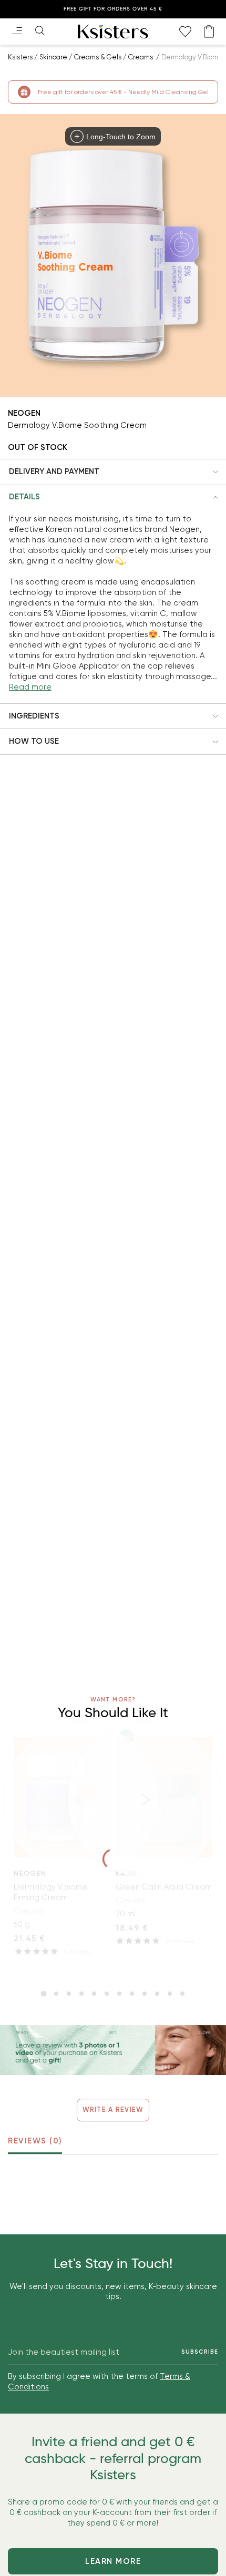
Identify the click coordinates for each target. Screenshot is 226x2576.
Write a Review (113, 2110)
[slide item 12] (182, 1994)
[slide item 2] (56, 1994)
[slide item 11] (170, 1994)
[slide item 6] (107, 1994)
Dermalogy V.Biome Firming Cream (51, 1892)
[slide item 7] (119, 1994)
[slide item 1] (44, 1994)
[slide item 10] (157, 1994)
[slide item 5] (94, 1994)
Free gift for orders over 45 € (113, 9)
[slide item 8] (132, 1994)
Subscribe (200, 2352)
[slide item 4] (81, 1994)
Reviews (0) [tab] (35, 2141)
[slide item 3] (69, 1994)
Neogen (24, 413)
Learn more (113, 2561)
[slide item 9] (145, 1994)
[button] (113, 472)
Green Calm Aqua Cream (164, 1887)
